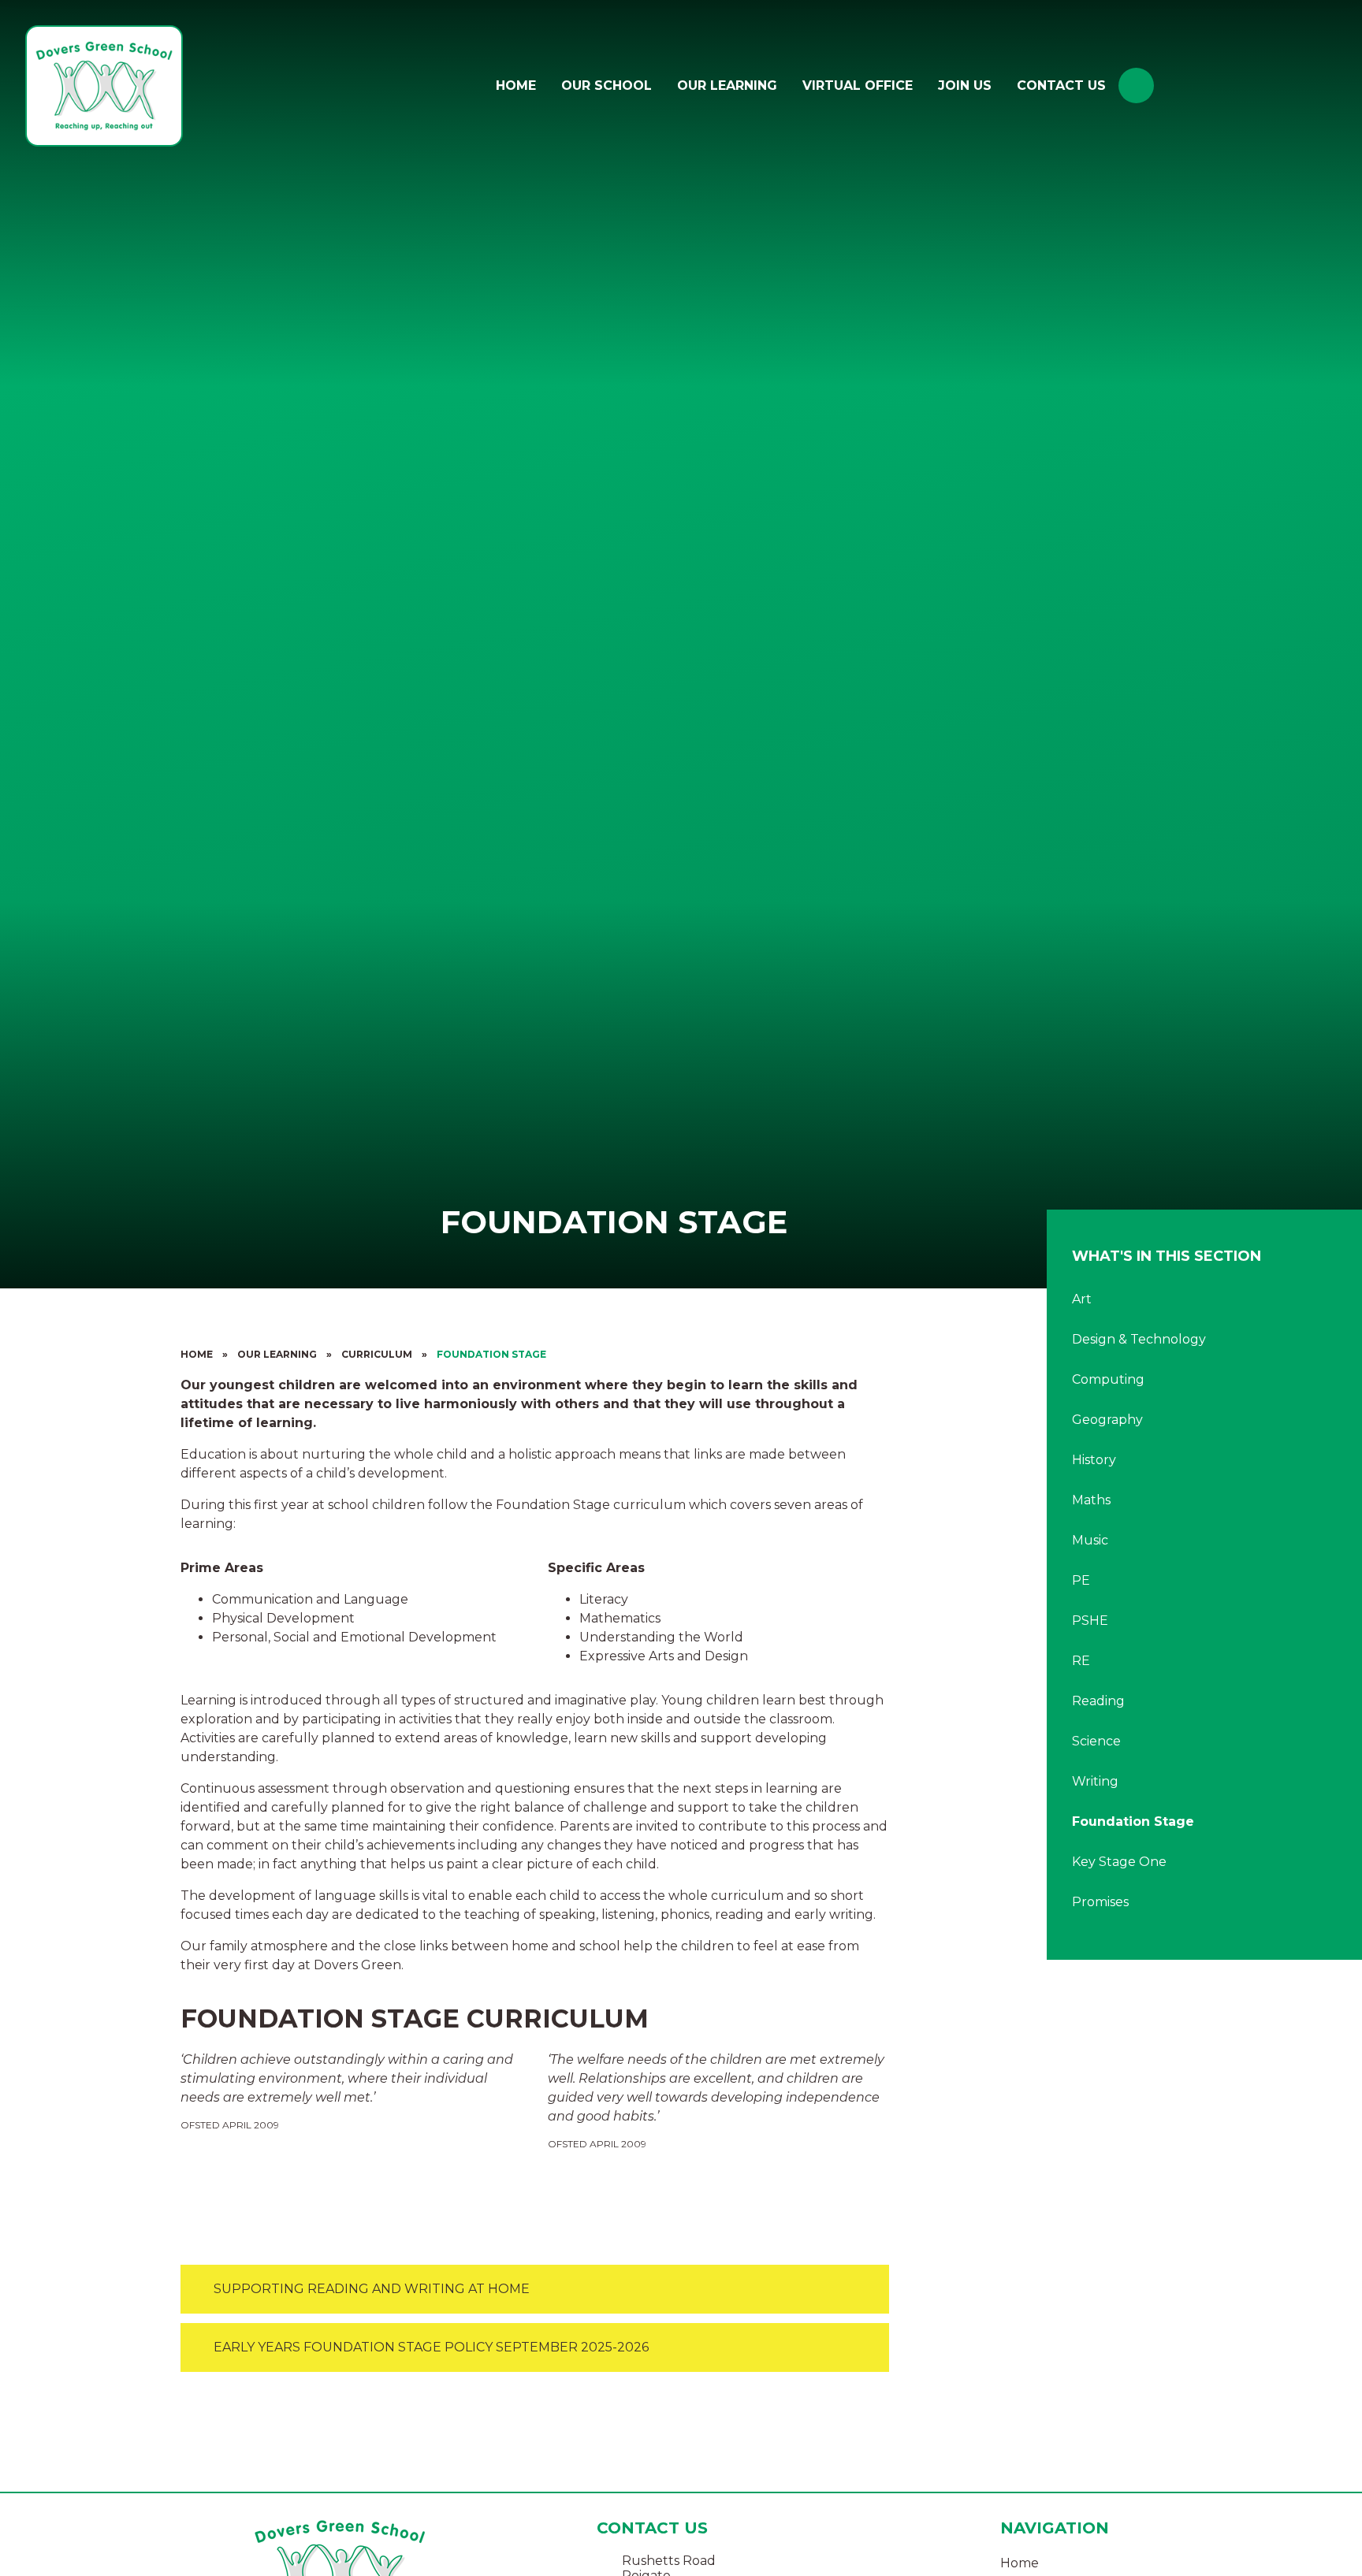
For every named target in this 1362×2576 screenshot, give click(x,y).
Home (197, 1354)
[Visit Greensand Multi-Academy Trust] (1258, 86)
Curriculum (377, 1354)
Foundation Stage (491, 1354)
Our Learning (277, 1354)
